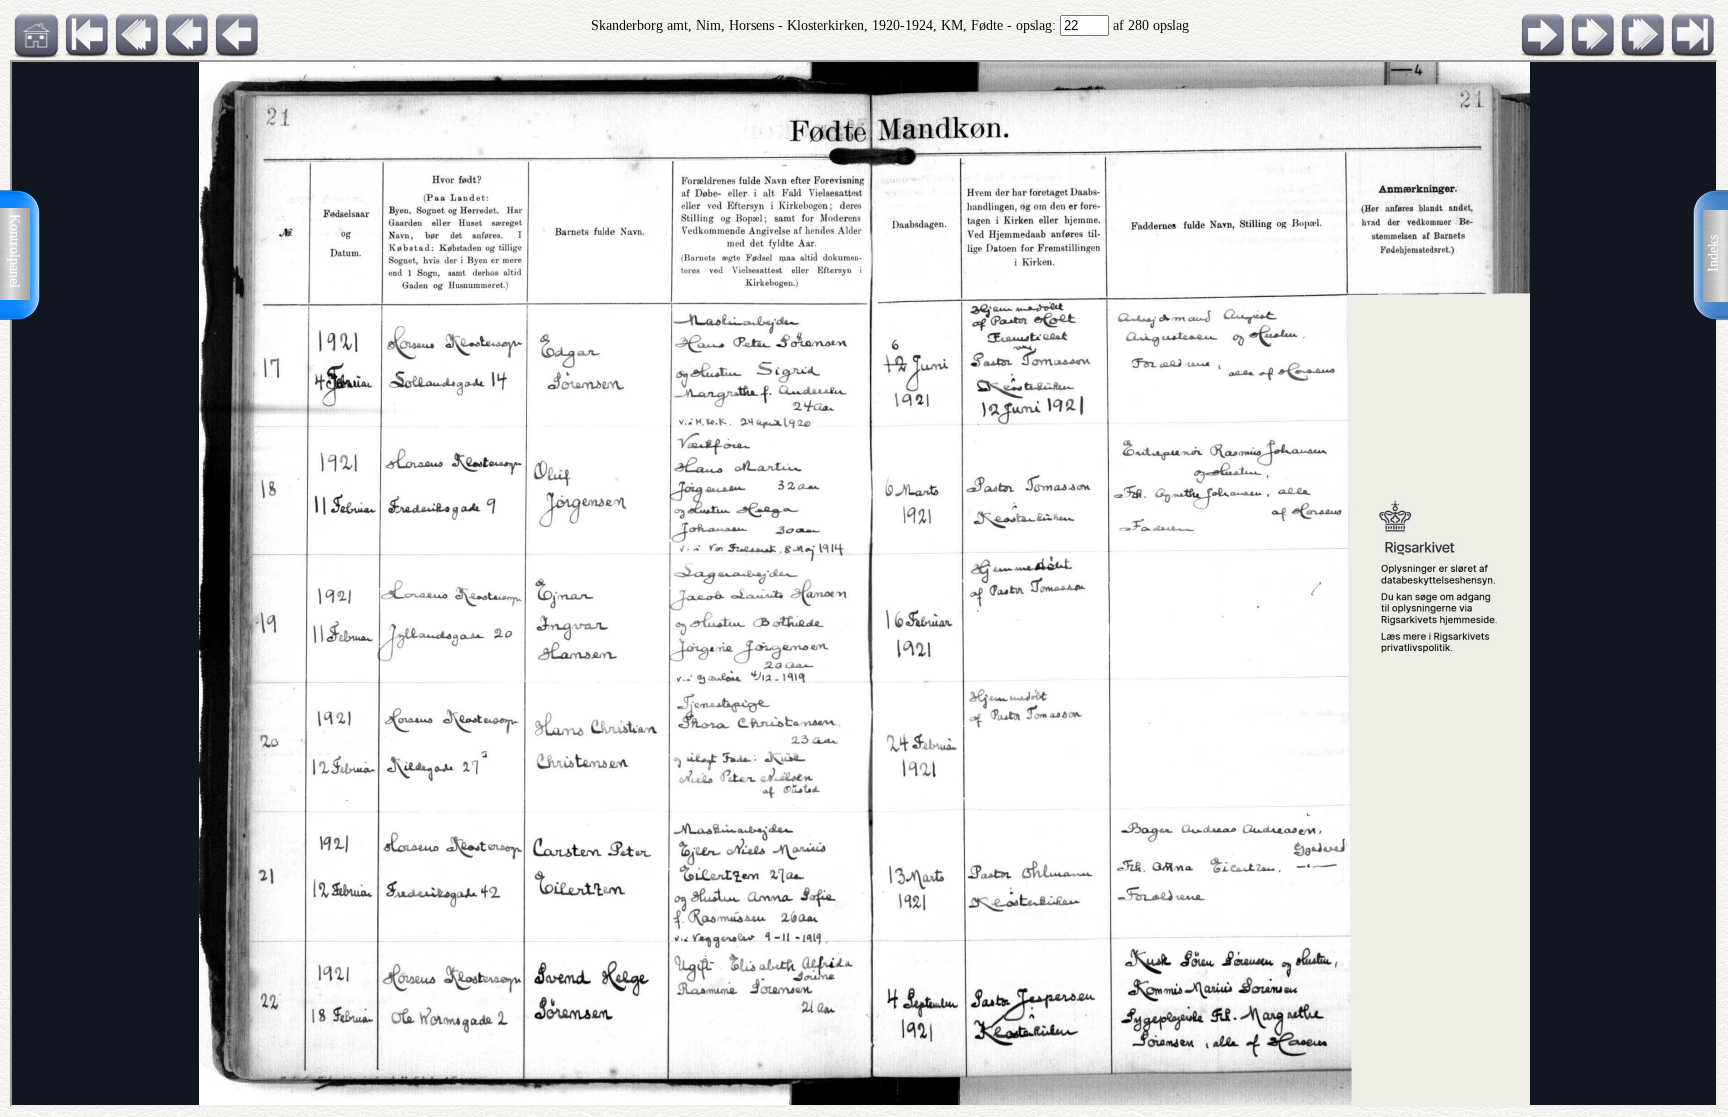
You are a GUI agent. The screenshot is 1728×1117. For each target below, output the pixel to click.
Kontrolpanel (14, 251)
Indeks (1713, 253)
